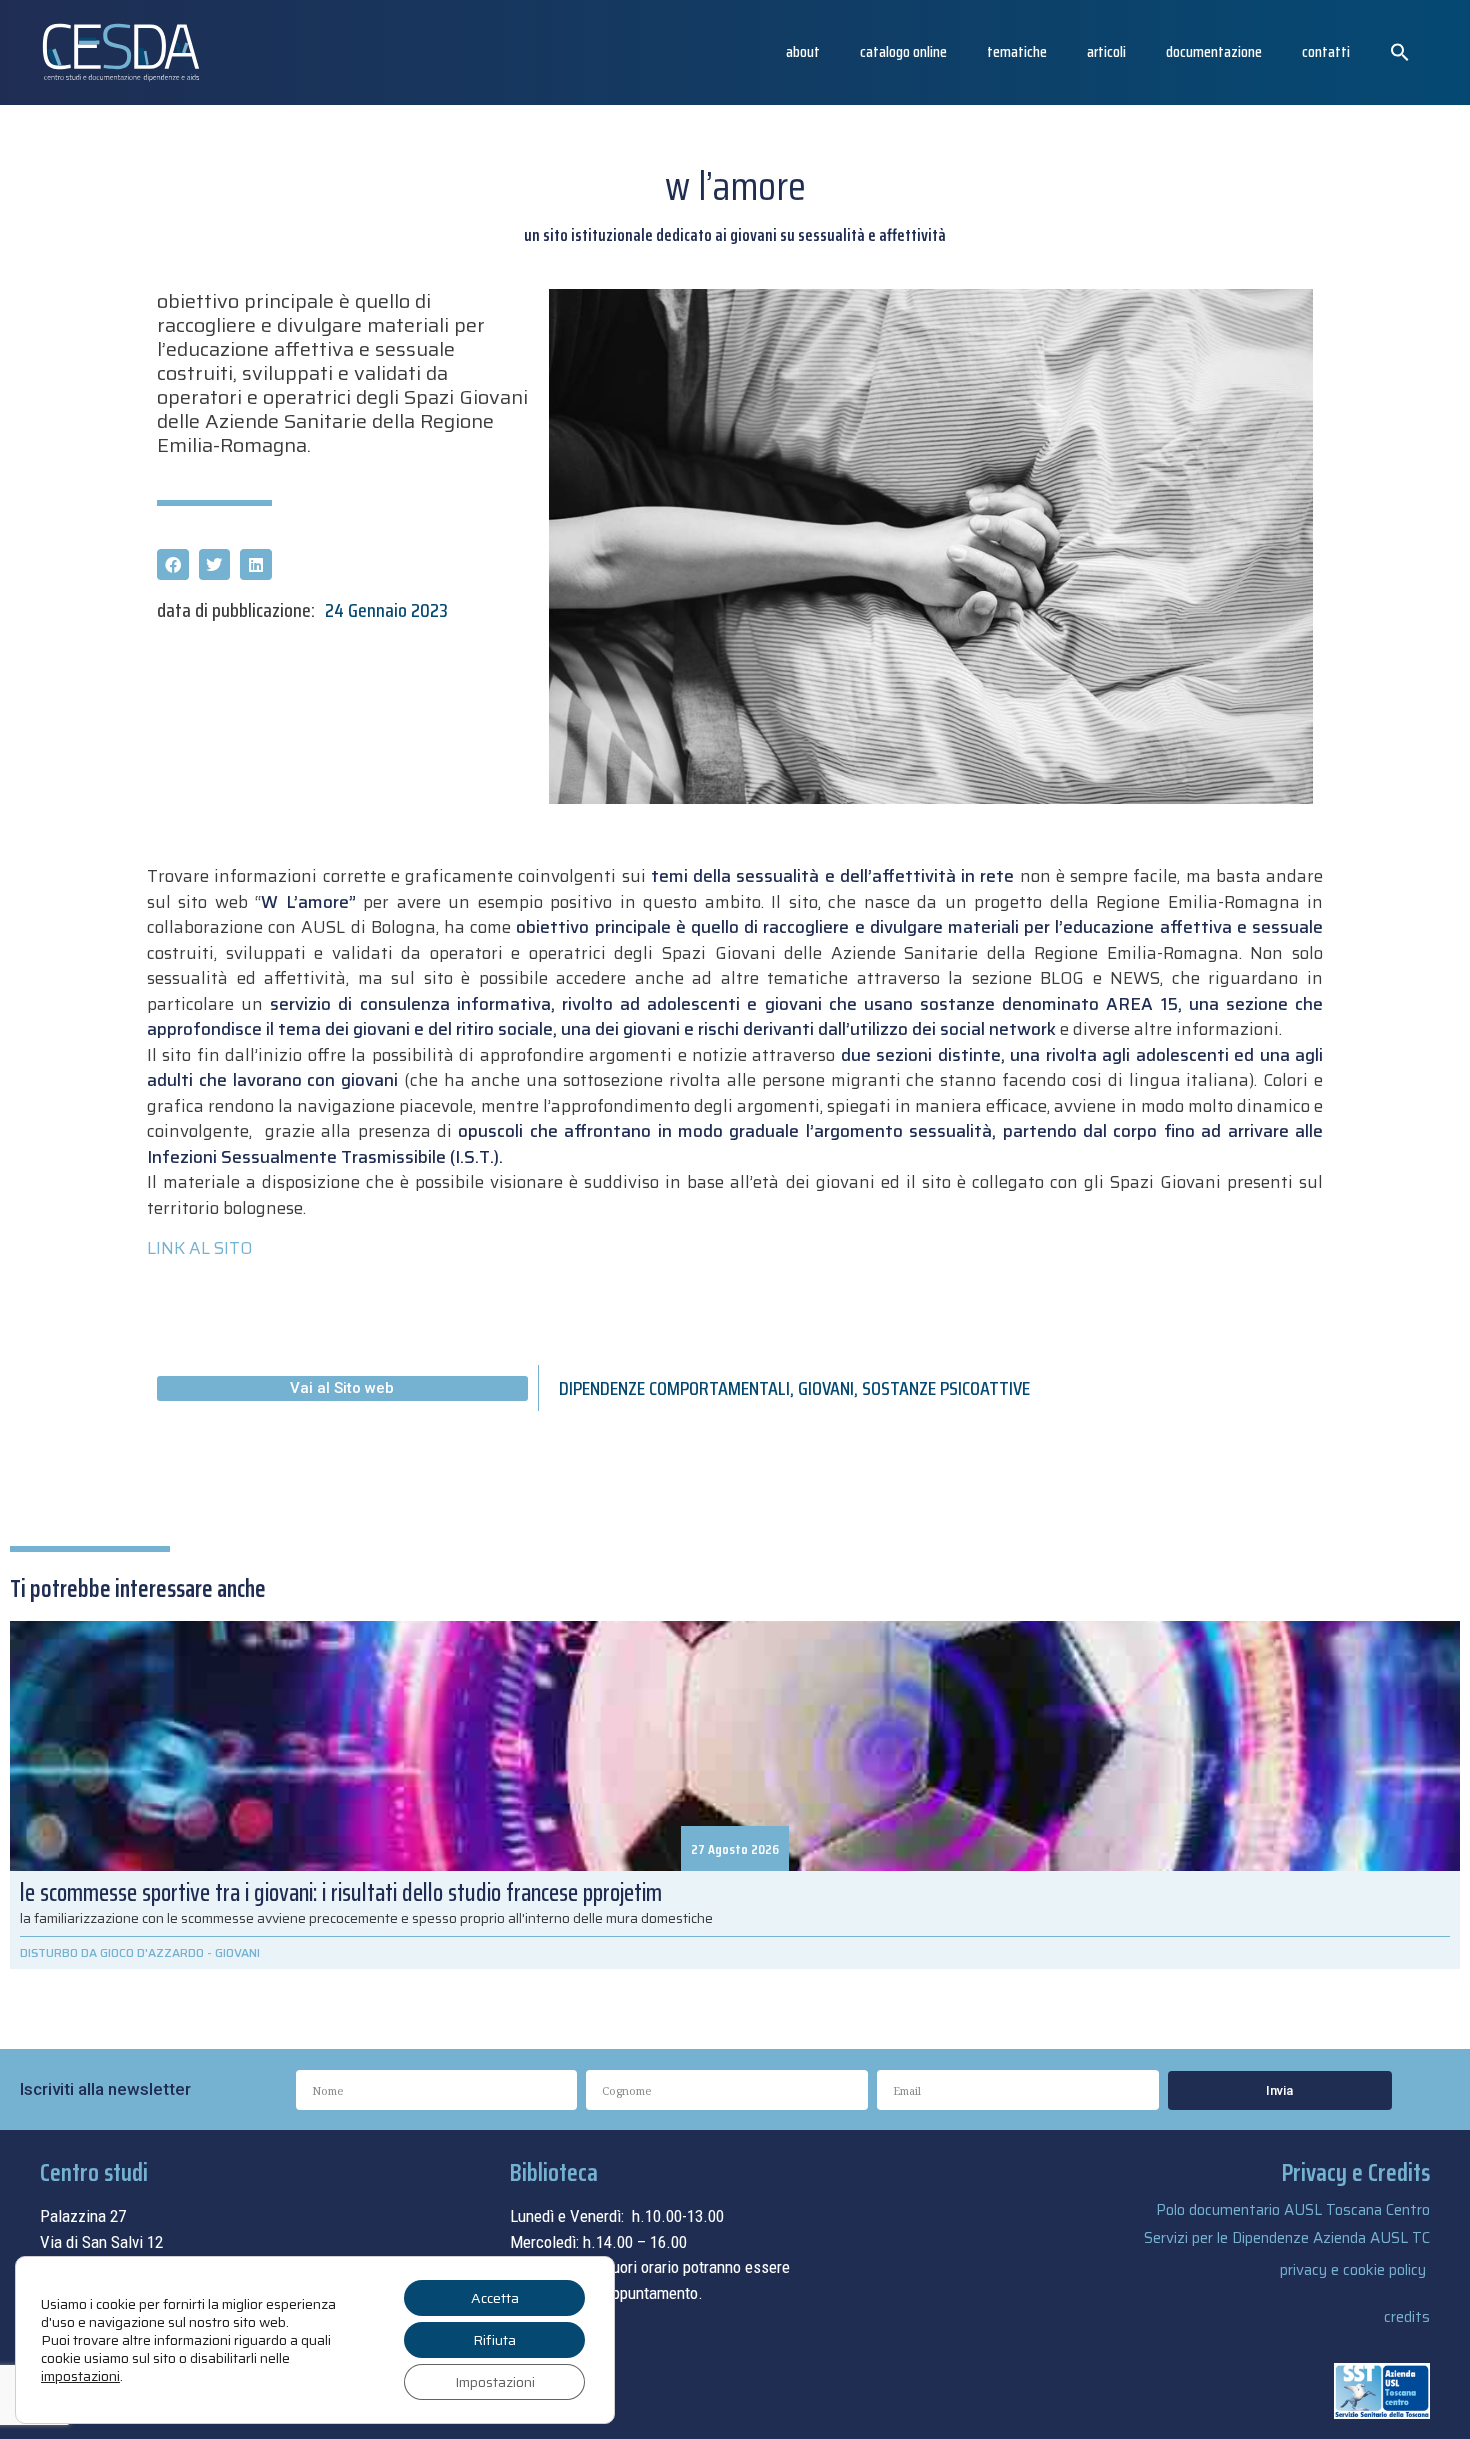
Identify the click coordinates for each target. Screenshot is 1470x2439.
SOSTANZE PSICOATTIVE (946, 1388)
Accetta (495, 2298)
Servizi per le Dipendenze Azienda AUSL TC (1287, 2238)
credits (1407, 2317)
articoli (1106, 51)
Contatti (1326, 51)
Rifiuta (494, 2340)
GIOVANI (826, 1388)
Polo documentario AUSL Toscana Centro (1293, 2210)
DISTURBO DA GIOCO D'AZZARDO (112, 1952)
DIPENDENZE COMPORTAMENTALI (674, 1388)
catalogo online (903, 51)
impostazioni (80, 2376)
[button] (1400, 52)
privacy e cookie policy (1353, 2270)
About (803, 51)
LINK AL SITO (199, 1248)
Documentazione (1214, 51)
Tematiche (1017, 51)
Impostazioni (495, 2382)
